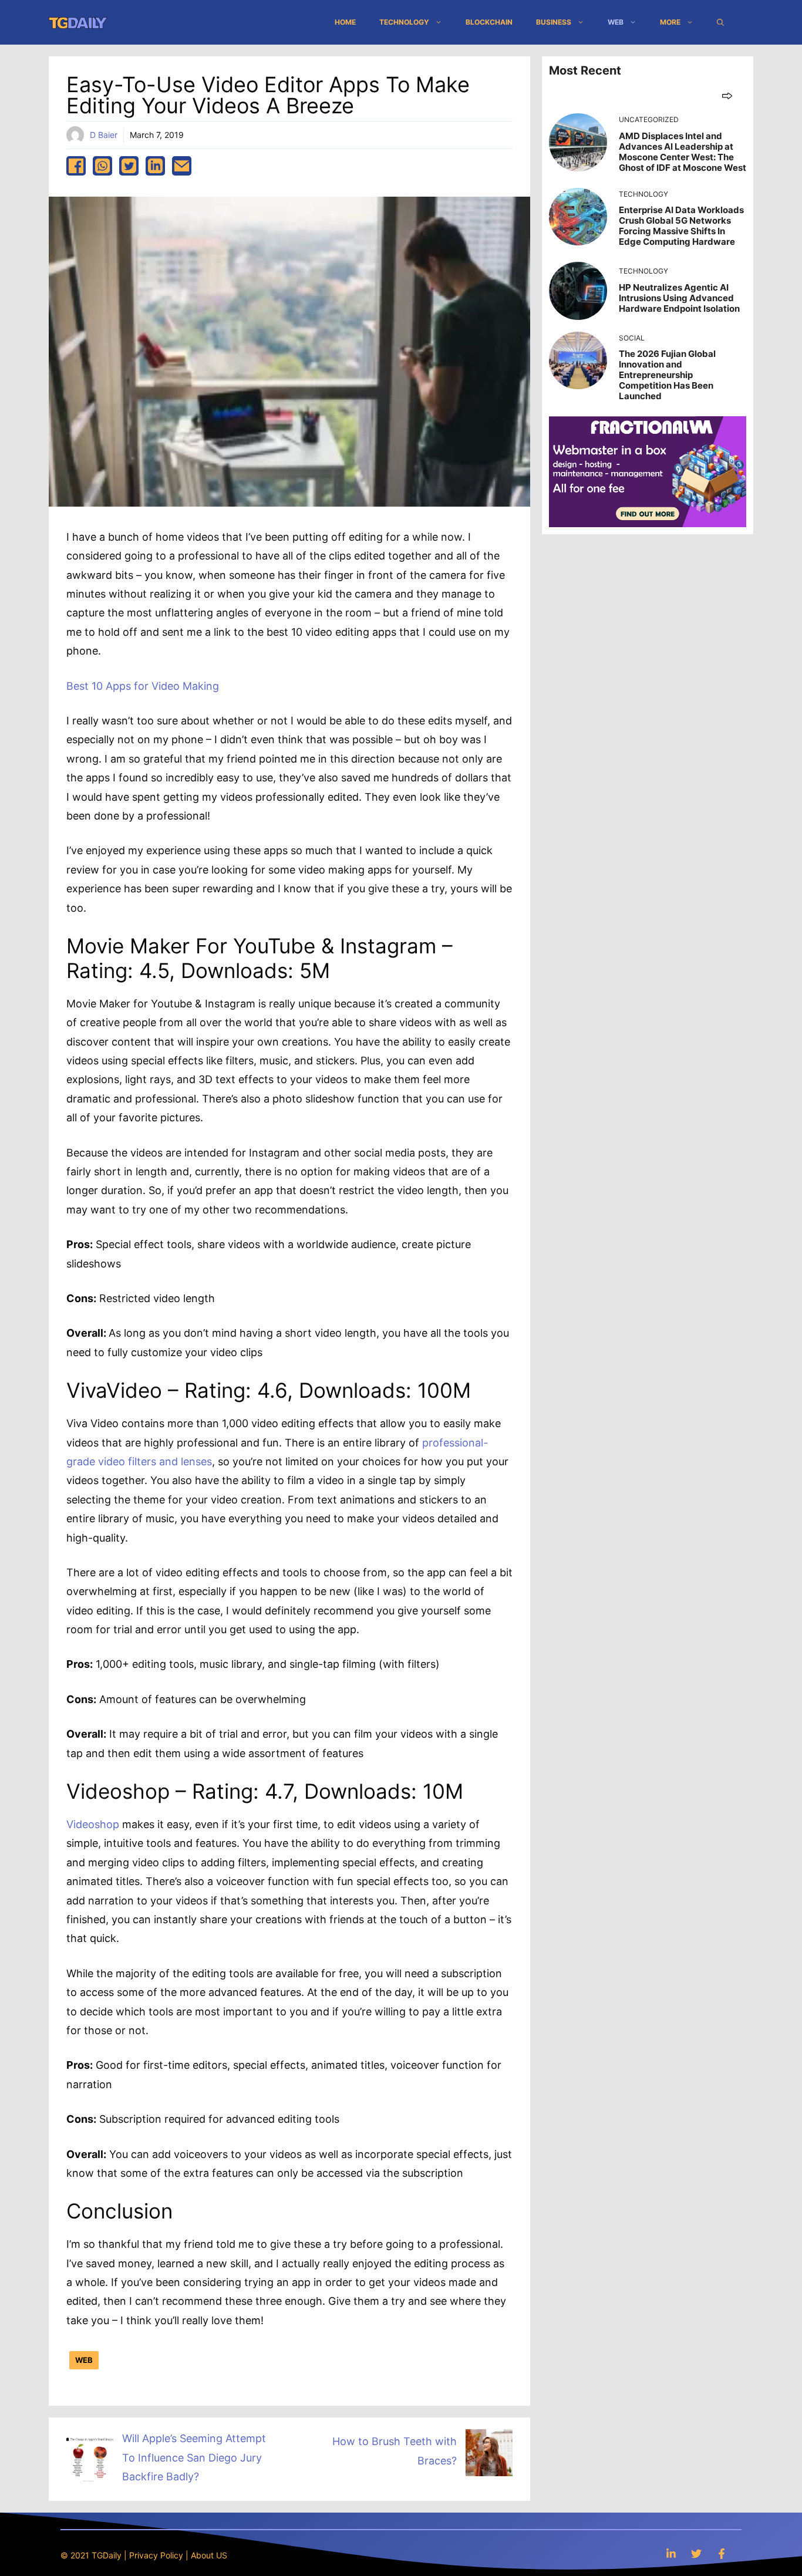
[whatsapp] (102, 166)
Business (554, 22)
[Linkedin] (671, 2553)
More (670, 22)
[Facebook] (722, 2553)
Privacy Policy (156, 2555)
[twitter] (129, 166)
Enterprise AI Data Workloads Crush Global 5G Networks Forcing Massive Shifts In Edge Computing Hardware (681, 226)
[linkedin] (155, 166)
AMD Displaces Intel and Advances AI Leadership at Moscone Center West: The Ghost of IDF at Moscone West (683, 152)
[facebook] (76, 166)
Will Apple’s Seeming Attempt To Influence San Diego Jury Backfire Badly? (194, 2457)
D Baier (104, 135)
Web (616, 22)
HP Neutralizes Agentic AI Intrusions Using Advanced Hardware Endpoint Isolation (679, 298)
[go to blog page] (727, 95)
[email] (182, 166)
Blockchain (489, 22)
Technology (404, 22)
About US (209, 2555)
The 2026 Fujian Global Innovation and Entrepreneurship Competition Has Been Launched (667, 375)
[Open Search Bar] (720, 22)
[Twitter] (696, 2553)
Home (345, 22)
